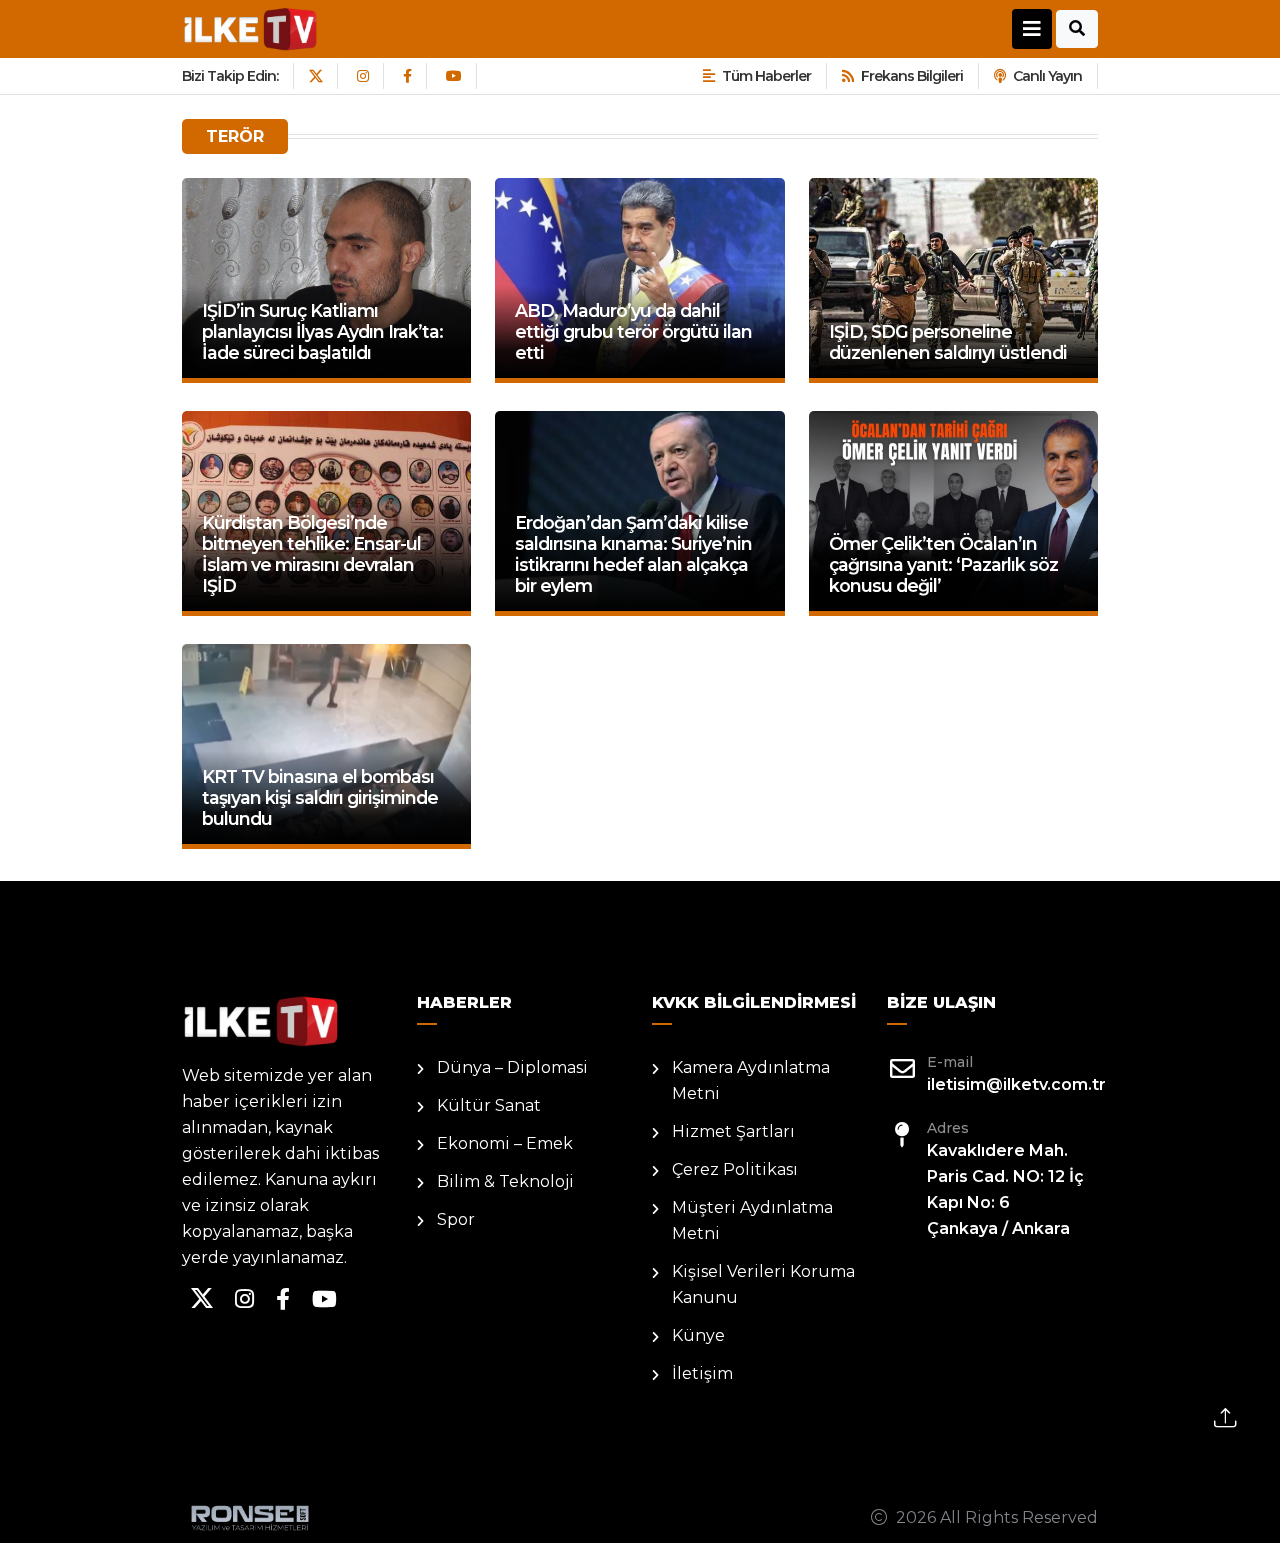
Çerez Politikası (735, 1169)
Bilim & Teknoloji (505, 1181)
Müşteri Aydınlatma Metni (752, 1220)
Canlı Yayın (1047, 76)
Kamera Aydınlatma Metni (751, 1080)
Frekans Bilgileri (912, 76)
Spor (456, 1219)
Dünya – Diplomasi (512, 1067)
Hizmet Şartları (733, 1131)
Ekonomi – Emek (505, 1143)
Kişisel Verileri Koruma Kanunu (763, 1284)
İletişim (702, 1373)
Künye (698, 1335)
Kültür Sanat (489, 1105)
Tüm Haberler (766, 76)
